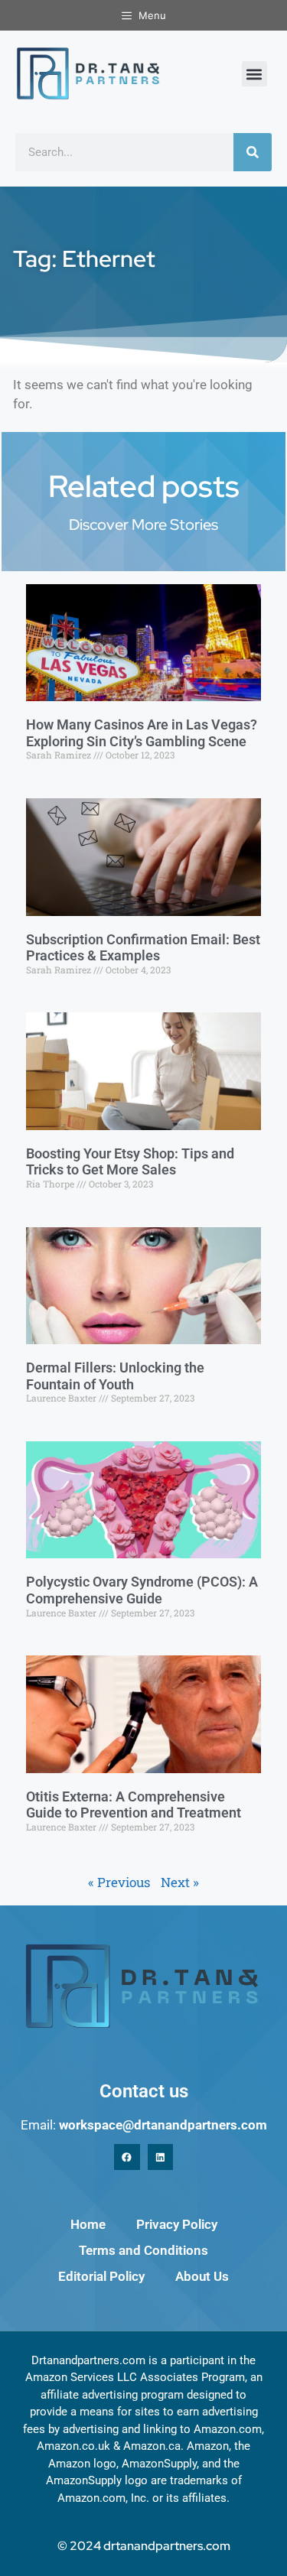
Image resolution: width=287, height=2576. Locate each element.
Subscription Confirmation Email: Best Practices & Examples (143, 948)
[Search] (253, 152)
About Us (202, 2276)
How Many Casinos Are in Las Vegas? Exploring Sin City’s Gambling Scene (142, 733)
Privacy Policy (177, 2224)
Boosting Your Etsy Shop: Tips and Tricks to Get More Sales (130, 1162)
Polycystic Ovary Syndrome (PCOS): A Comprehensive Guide (142, 1590)
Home (88, 2224)
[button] (254, 74)
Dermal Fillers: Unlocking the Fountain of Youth (115, 1376)
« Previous (119, 1882)
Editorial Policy (101, 2276)
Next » (180, 1882)
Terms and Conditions (143, 2250)
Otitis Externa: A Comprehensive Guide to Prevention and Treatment (134, 1805)
